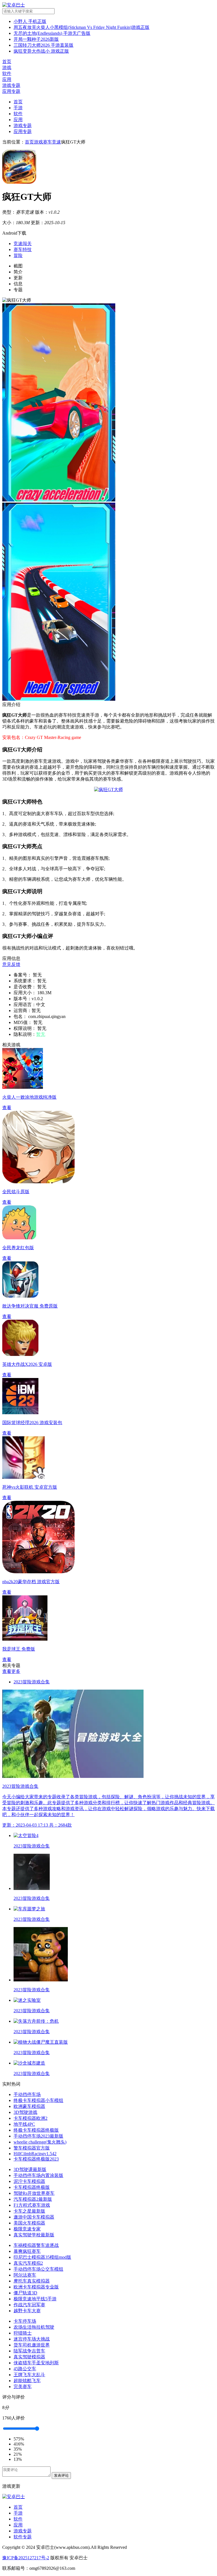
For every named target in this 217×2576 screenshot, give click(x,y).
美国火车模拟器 (29, 2223)
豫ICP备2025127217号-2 (26, 2558)
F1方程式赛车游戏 (32, 2205)
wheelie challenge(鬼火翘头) (40, 2142)
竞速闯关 (23, 244)
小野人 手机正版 (30, 21)
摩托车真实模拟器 (32, 2281)
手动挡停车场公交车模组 (38, 2269)
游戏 (38, 142)
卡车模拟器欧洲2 (31, 2118)
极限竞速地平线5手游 (35, 2299)
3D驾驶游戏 (25, 2112)
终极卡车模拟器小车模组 (38, 2100)
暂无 (41, 1034)
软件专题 (23, 2537)
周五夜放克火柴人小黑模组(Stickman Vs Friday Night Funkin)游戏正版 (82, 27)
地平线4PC (24, 2124)
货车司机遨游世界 (32, 2345)
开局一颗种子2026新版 (36, 39)
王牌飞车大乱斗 (29, 2375)
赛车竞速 (52, 142)
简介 (18, 272)
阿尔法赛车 (25, 2275)
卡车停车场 (25, 2321)
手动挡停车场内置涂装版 (38, 2175)
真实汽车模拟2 (28, 2263)
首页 (18, 102)
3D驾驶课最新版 (30, 2169)
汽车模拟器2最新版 (33, 2199)
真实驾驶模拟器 (29, 2357)
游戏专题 (23, 126)
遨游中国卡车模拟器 (34, 2217)
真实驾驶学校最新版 (34, 2235)
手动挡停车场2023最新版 (38, 2136)
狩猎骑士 (23, 2333)
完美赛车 (23, 2387)
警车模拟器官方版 (32, 2148)
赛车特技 (23, 249)
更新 (18, 278)
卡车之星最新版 (29, 2211)
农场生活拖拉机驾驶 (34, 2327)
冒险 (18, 255)
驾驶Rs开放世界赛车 (34, 2193)
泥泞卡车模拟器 (29, 2181)
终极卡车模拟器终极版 (36, 2130)
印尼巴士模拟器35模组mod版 (42, 2257)
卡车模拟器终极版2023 (36, 2159)
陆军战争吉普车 (29, 2351)
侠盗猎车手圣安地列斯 (36, 2363)
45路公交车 (25, 2369)
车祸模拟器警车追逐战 (36, 2245)
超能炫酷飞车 (27, 2381)
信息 (18, 284)
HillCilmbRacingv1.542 (35, 2154)
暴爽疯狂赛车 (27, 2251)
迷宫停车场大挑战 (32, 2339)
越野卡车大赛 (27, 2311)
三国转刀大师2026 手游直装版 (44, 45)
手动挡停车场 (27, 2094)
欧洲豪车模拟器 (29, 2106)
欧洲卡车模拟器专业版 (36, 2287)
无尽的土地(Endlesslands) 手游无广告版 (52, 33)
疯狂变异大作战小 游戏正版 (41, 51)
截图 (18, 266)
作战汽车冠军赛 (29, 2305)
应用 (18, 120)
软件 (18, 114)
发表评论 (61, 2475)
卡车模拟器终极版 (32, 2187)
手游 (18, 108)
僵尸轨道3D (25, 2293)
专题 (18, 290)
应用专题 (23, 131)
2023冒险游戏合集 (32, 1682)
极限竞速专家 (27, 2229)
